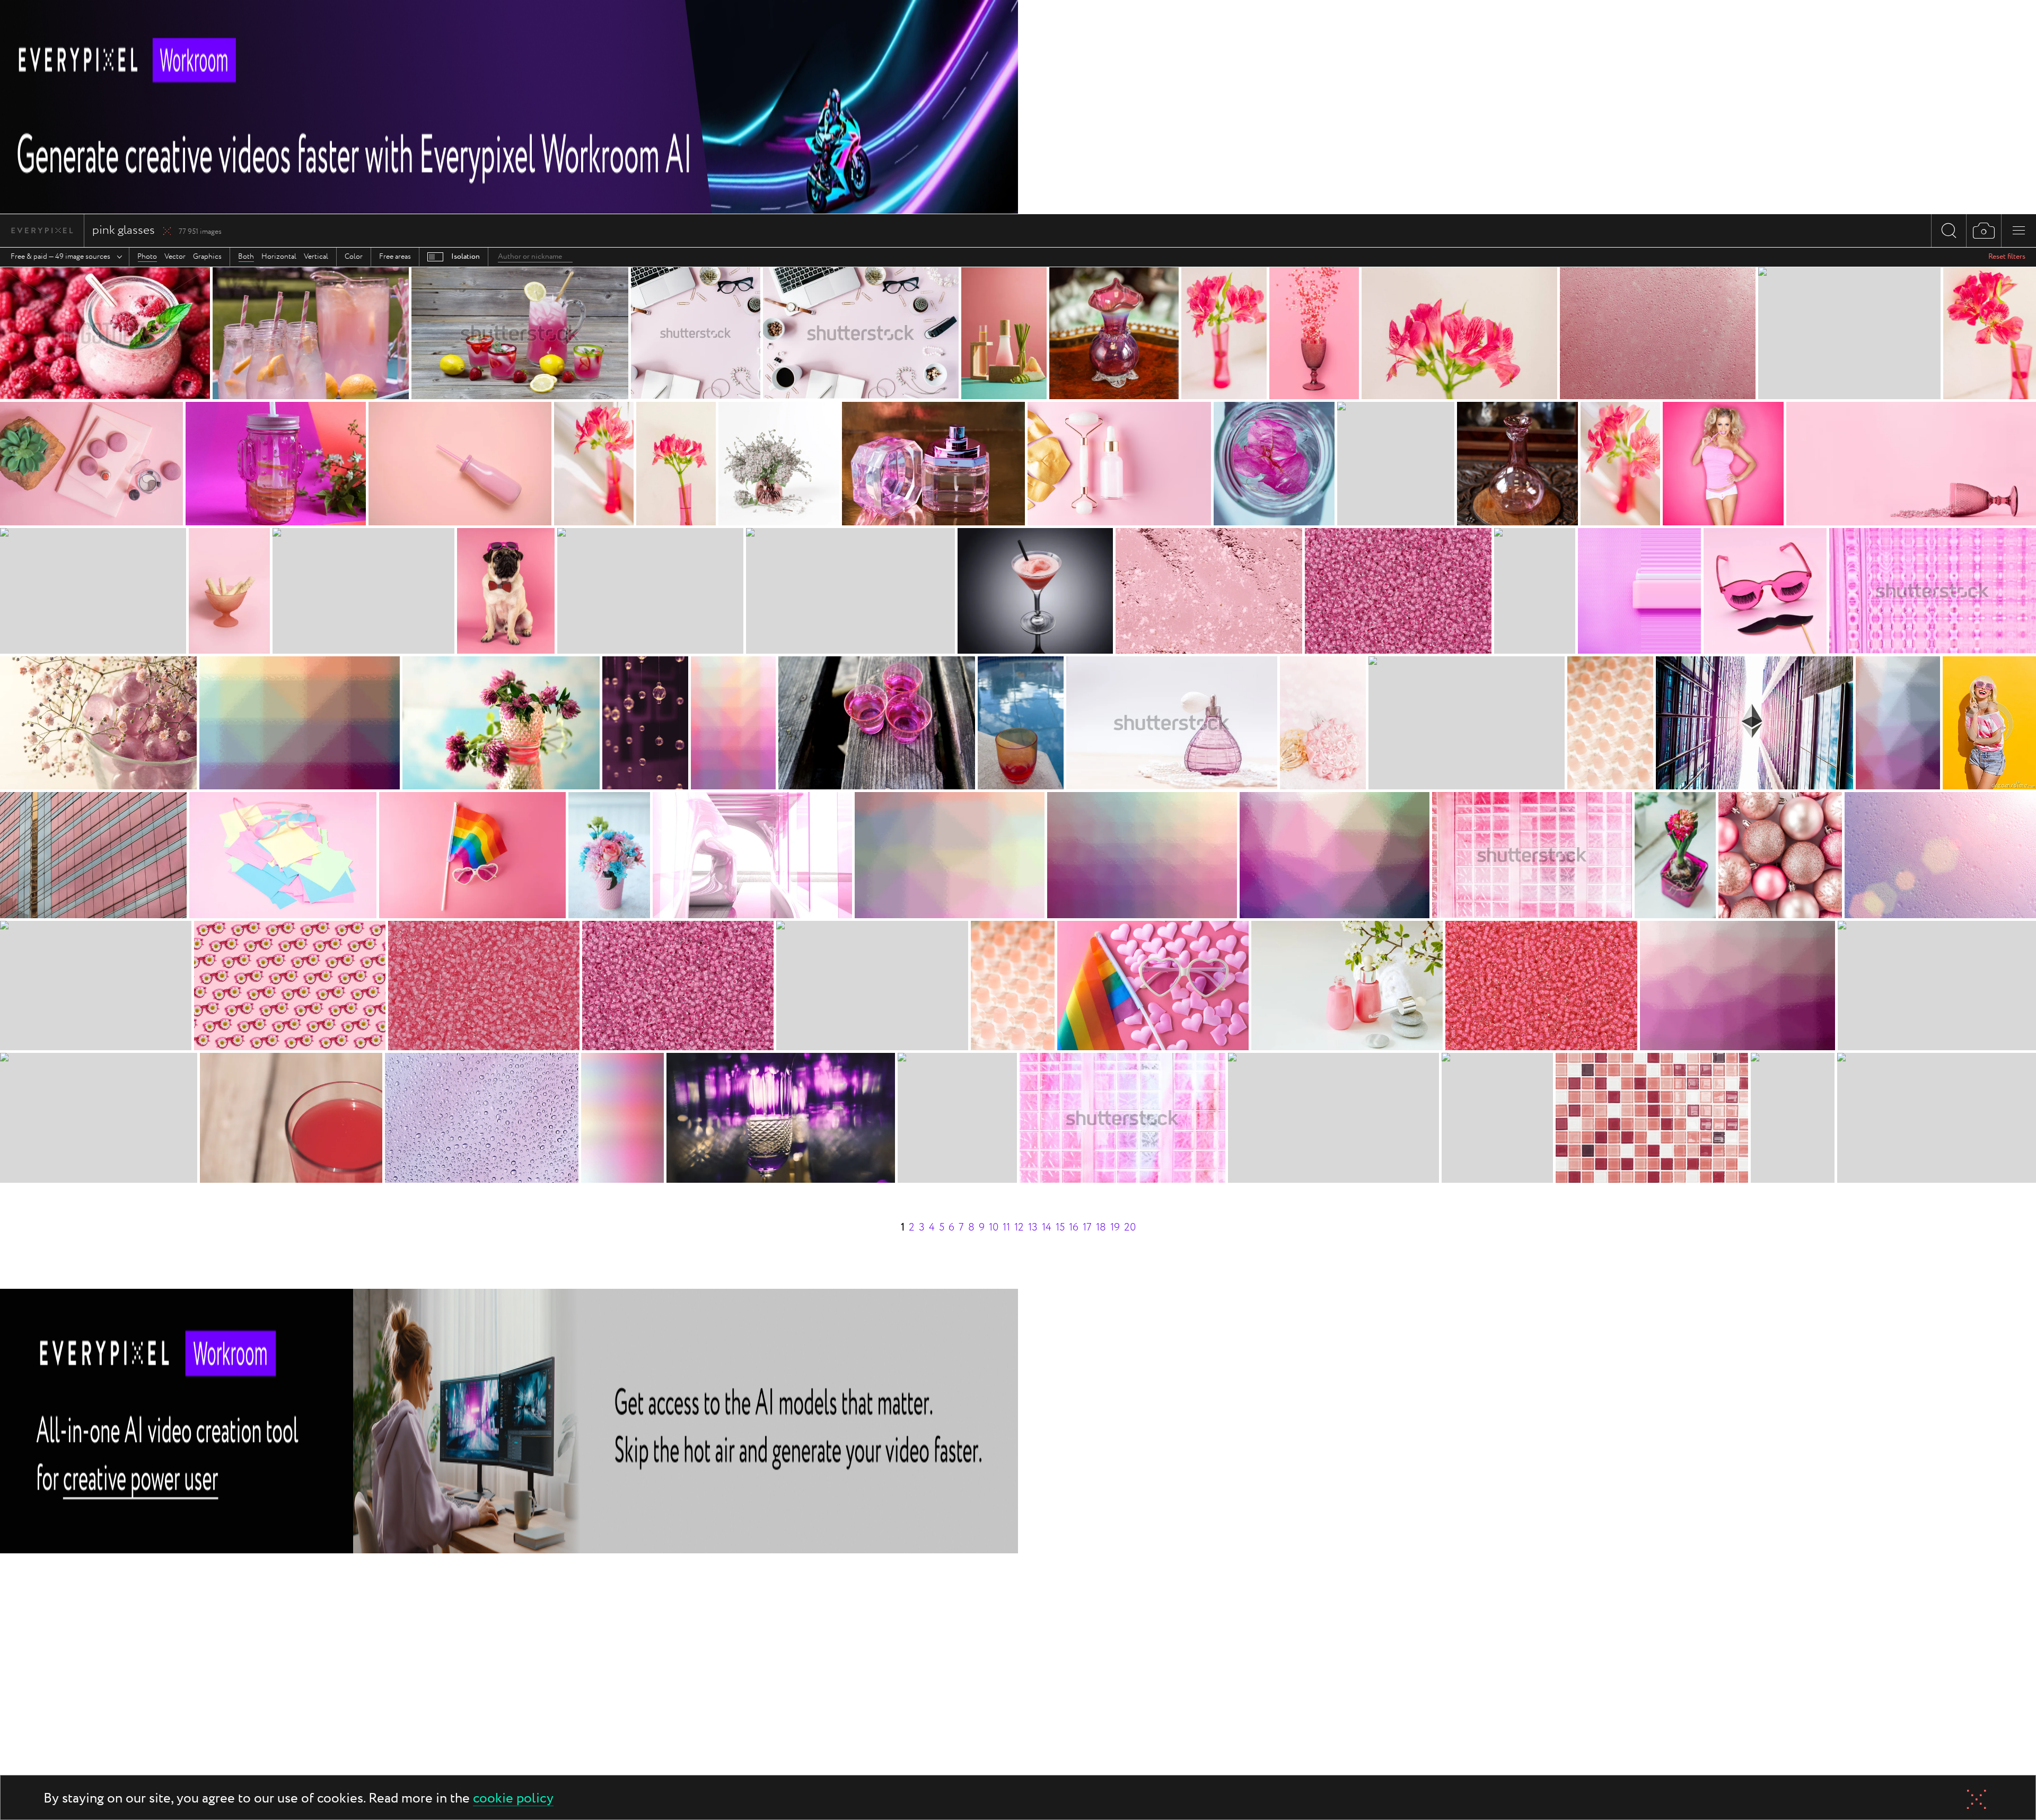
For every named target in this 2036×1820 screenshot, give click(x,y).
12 (1019, 1228)
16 (1074, 1228)
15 (1060, 1228)
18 (1101, 1228)
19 (1115, 1228)
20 (1130, 1228)
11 (1006, 1228)
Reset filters (2007, 257)
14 (1047, 1228)
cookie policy (513, 1799)
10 (994, 1228)
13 (1033, 1228)
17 (1087, 1228)
